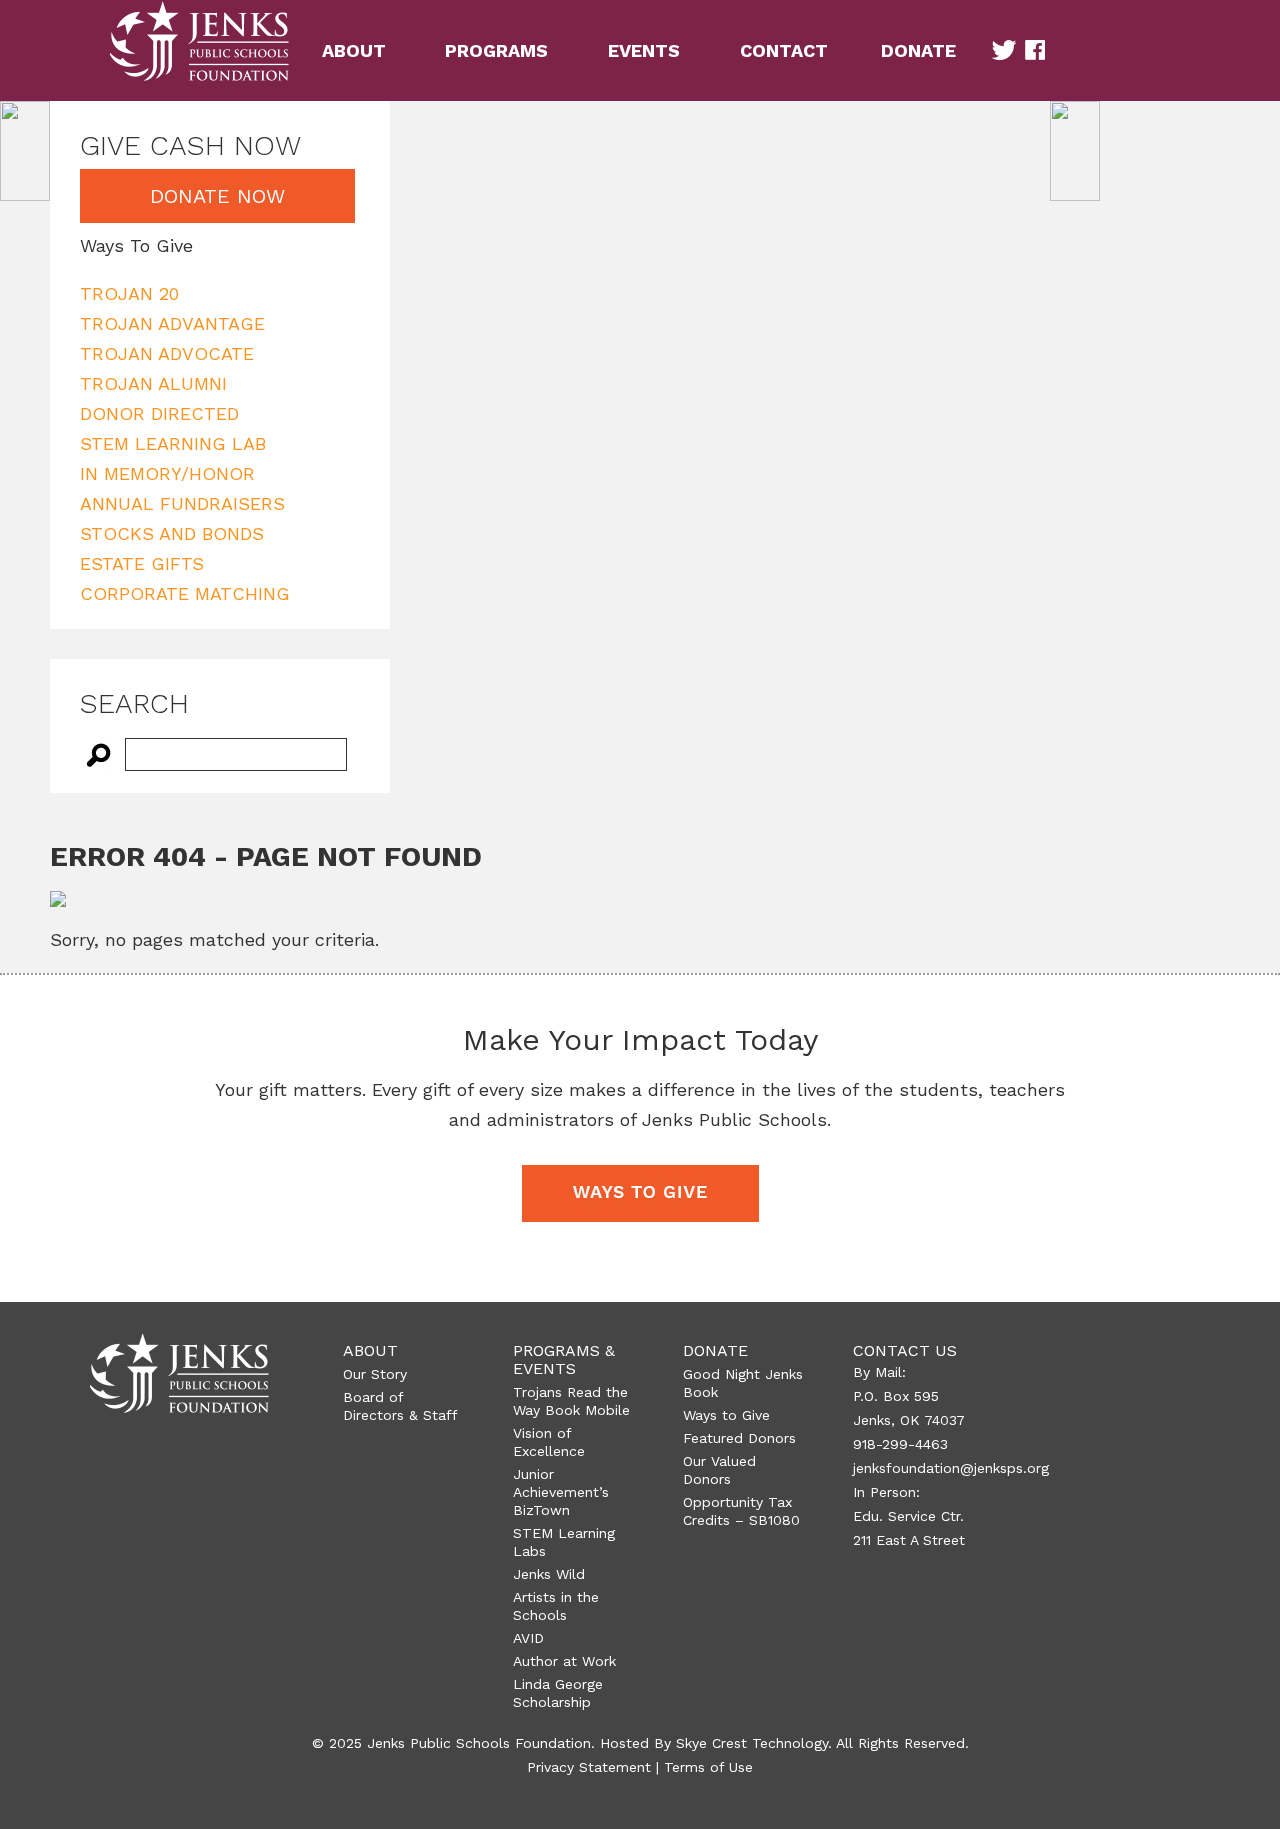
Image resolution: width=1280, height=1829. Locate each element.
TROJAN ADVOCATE (167, 353)
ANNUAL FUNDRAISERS (182, 503)
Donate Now (217, 196)
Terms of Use (708, 1767)
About (370, 1350)
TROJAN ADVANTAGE (172, 323)
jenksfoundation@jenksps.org (951, 1468)
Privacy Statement (589, 1767)
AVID (528, 1638)
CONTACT (784, 50)
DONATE (918, 50)
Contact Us (905, 1350)
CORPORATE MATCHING (185, 593)
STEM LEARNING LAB (173, 443)
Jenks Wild (549, 1574)
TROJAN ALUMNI (153, 383)
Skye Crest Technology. (754, 1743)
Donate (715, 1350)
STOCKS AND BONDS (172, 533)
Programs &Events (564, 1359)
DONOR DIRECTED (159, 413)
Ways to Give (726, 1415)
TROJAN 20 (129, 293)
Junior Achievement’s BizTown (561, 1492)
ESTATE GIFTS (142, 563)
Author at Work (564, 1661)
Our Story (375, 1374)
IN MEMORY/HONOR (167, 473)
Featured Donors (739, 1438)
